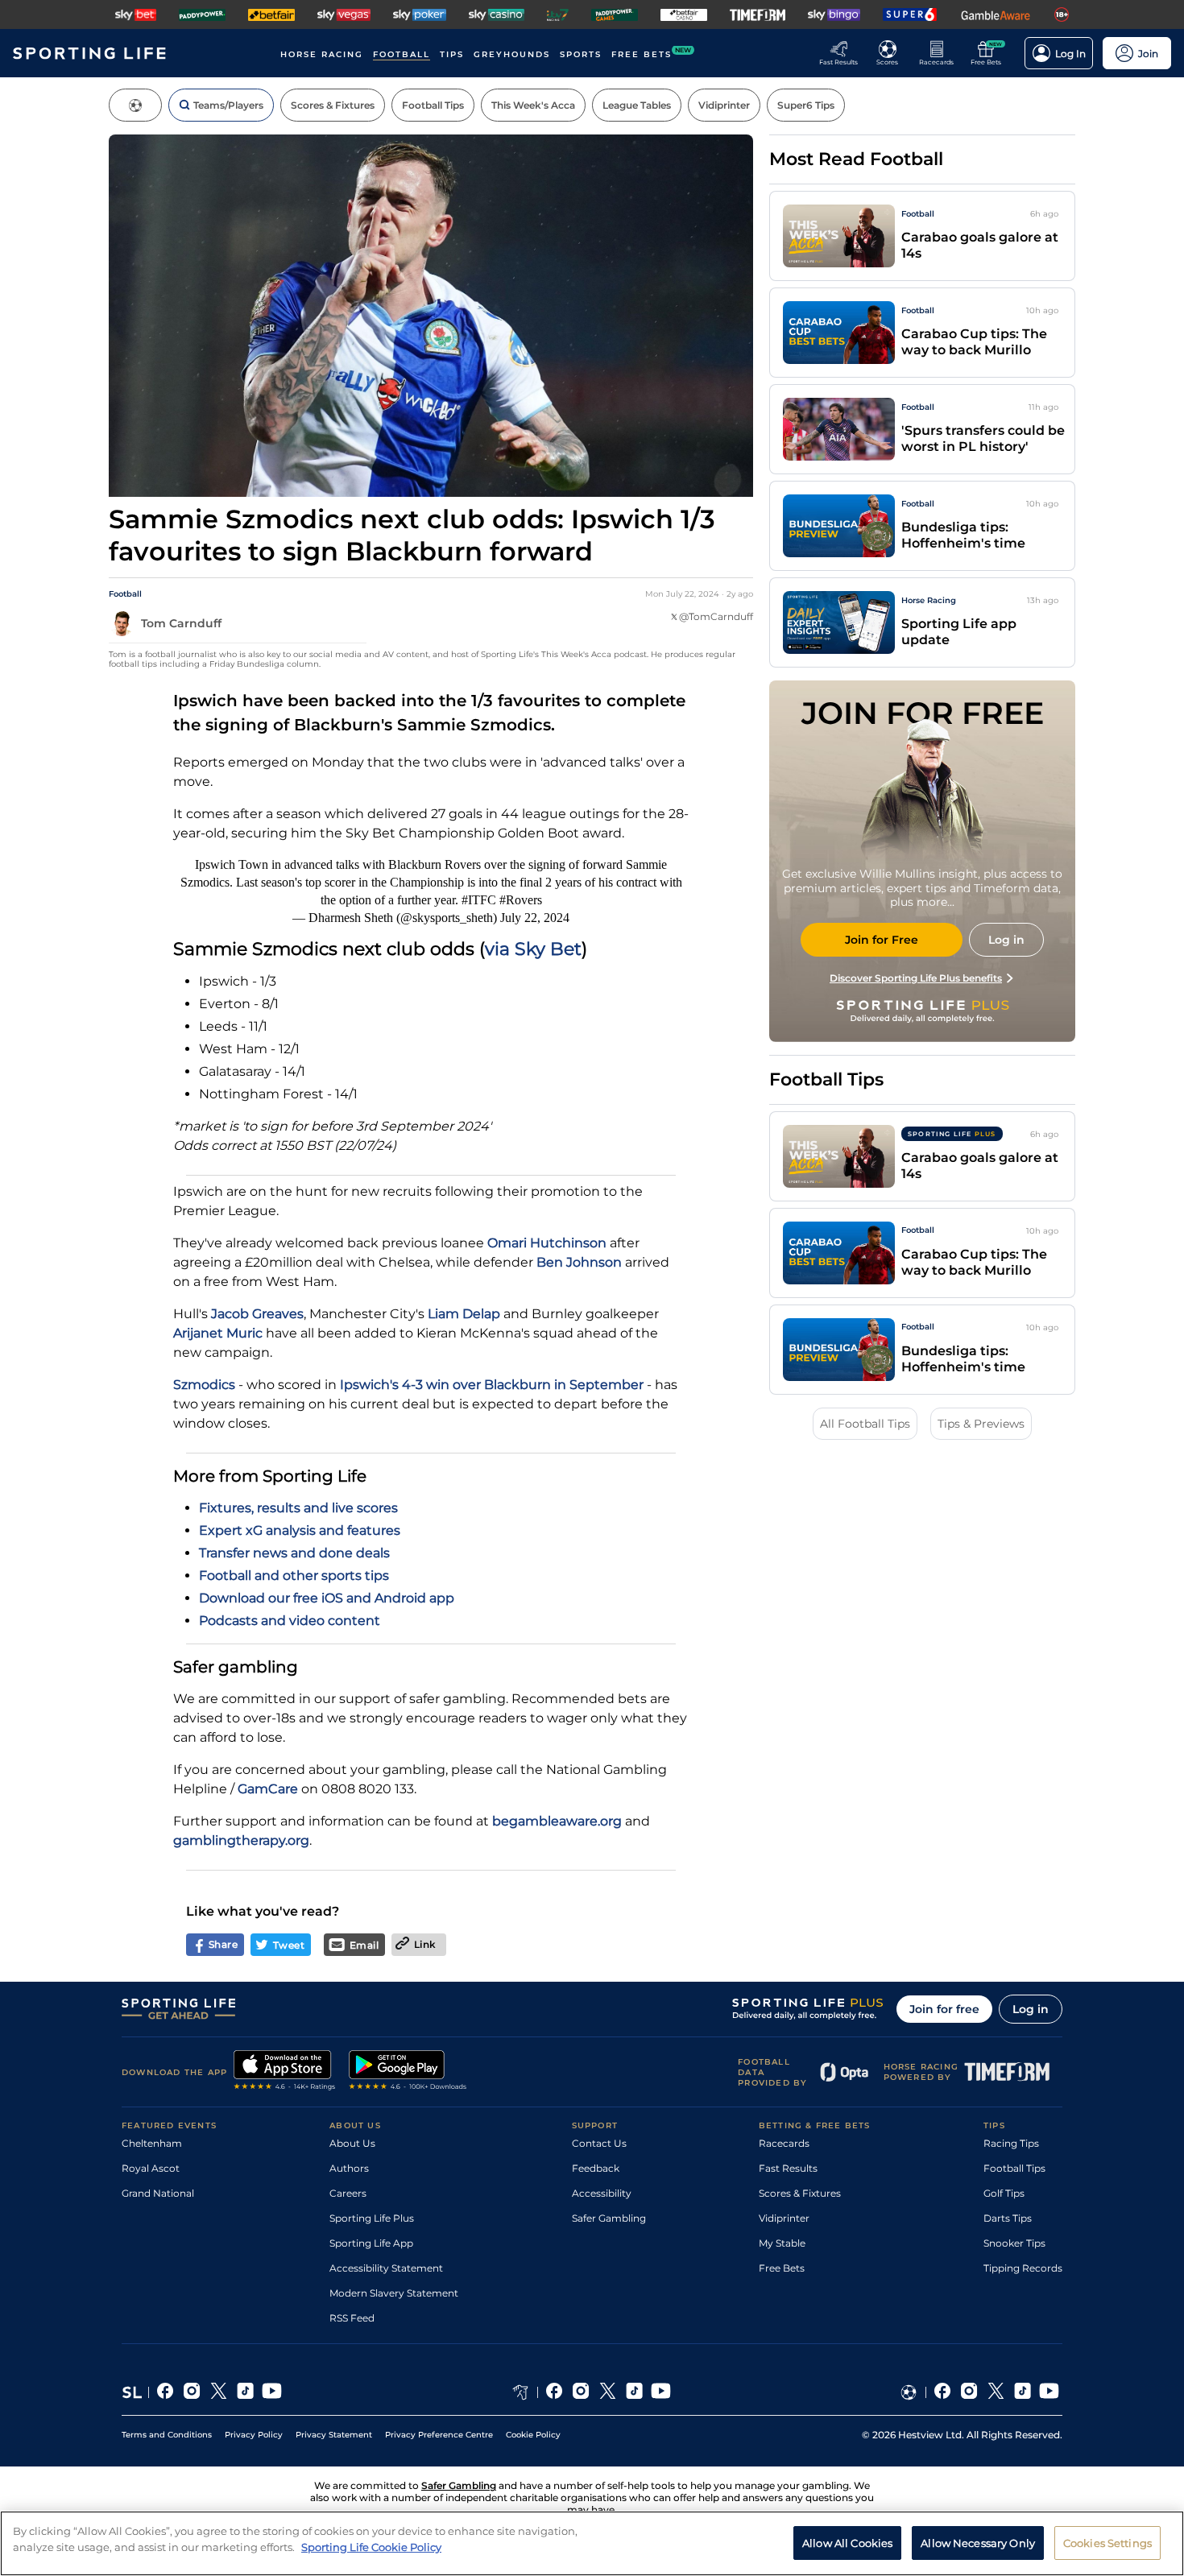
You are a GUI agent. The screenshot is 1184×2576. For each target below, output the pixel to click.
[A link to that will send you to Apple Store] (285, 2072)
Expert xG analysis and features (300, 1530)
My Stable (782, 2243)
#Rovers (521, 900)
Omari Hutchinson (547, 1243)
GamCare (268, 1789)
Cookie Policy (533, 2435)
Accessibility (602, 2193)
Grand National (158, 2193)
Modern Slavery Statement (394, 2293)
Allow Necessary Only (978, 2542)
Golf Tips (1004, 2193)
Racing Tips (1011, 2143)
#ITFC (479, 900)
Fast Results (788, 2168)
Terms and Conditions (167, 2435)
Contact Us (599, 2143)
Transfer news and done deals (294, 1553)
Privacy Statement (334, 2435)
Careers (348, 2193)
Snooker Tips (1014, 2243)
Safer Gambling (609, 2218)
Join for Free (882, 940)
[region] (592, 2543)
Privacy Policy (254, 2435)
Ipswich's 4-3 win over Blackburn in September (492, 1385)
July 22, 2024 (535, 918)
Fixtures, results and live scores (298, 1508)
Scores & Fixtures (800, 2193)
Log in (1031, 2009)
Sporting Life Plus (372, 2218)
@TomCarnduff (716, 616)
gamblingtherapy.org (241, 1840)
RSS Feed (352, 2318)
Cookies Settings (1107, 2542)
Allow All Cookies (847, 2542)
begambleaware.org (557, 1821)
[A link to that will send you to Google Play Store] (408, 2072)
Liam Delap (464, 1314)
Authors (349, 2168)
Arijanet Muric (218, 1333)
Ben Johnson (579, 1262)
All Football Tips (865, 1424)
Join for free (944, 2009)
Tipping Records (1023, 2268)
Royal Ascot (151, 2168)
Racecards (784, 2143)
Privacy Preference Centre (439, 2435)
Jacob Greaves (257, 1314)
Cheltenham (152, 2143)
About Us (352, 2143)
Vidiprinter (784, 2218)
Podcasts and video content (290, 1621)
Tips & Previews (981, 1424)
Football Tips (1014, 2168)
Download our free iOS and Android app (327, 1598)
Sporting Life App (371, 2243)
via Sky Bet (533, 949)
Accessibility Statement (386, 2268)
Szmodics (204, 1385)
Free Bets (782, 2268)
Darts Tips (1008, 2218)
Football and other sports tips (294, 1575)
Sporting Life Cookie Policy (371, 2546)
